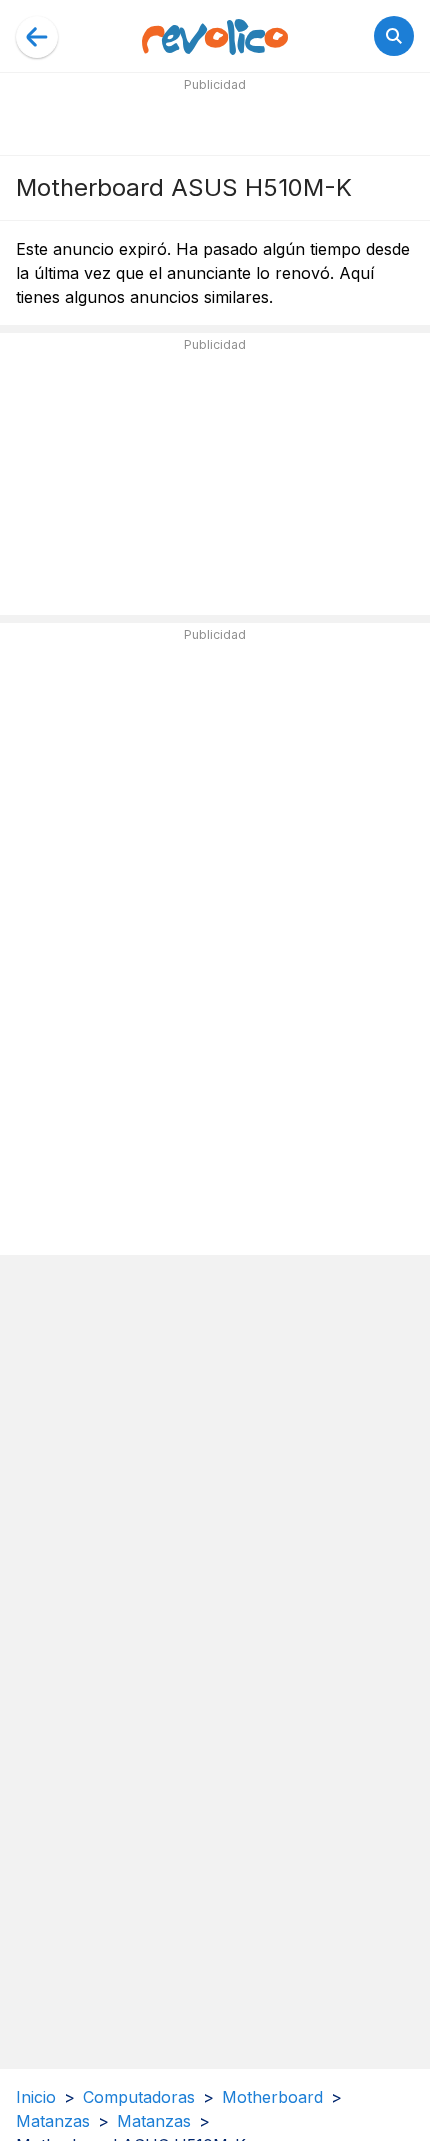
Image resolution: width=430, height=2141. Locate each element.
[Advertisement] (215, 122)
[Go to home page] (215, 36)
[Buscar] (394, 36)
